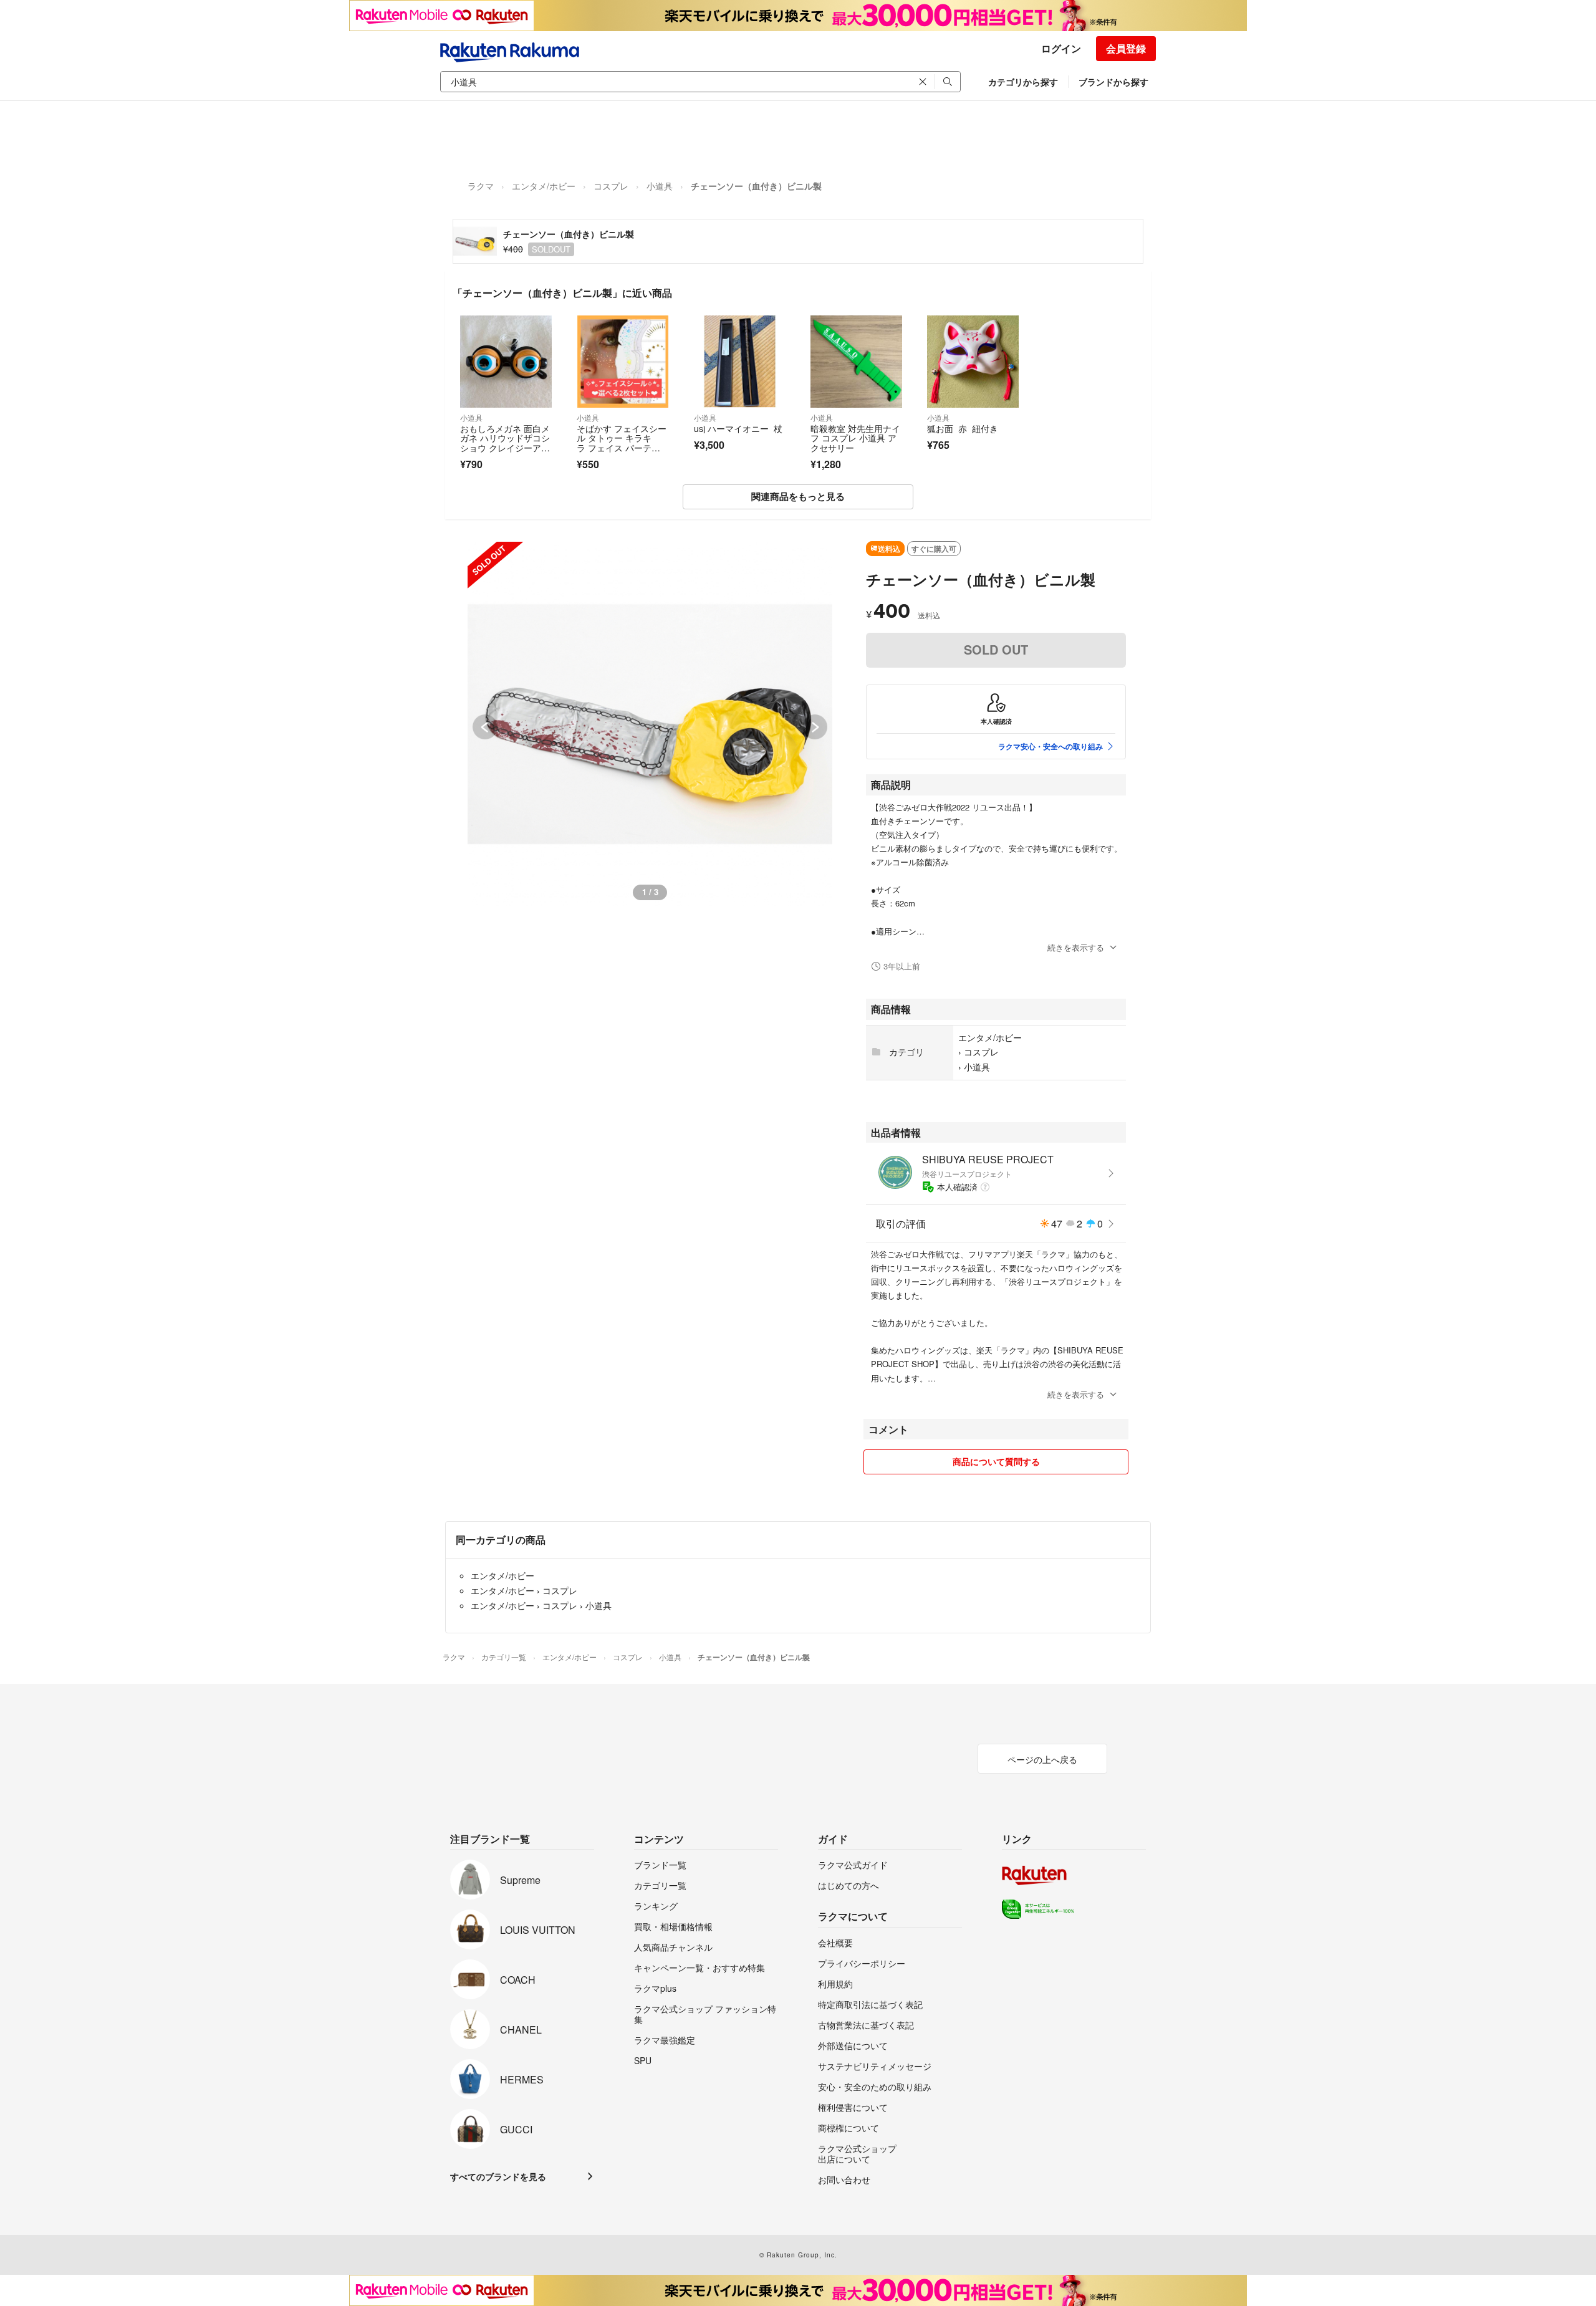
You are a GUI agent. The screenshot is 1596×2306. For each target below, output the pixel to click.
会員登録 (1126, 48)
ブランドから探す (1113, 82)
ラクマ (481, 186)
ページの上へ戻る (1042, 1759)
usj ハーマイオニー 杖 (738, 428)
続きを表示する (1076, 947)
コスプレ (611, 186)
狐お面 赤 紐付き (963, 428)
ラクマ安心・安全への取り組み (1050, 746)
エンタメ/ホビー (544, 186)
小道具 (660, 186)
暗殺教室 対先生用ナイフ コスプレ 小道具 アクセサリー (855, 438)
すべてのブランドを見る (498, 2176)
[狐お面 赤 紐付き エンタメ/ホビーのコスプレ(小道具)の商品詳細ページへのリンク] (973, 361)
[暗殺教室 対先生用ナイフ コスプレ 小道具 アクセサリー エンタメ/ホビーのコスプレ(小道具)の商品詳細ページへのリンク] (856, 361)
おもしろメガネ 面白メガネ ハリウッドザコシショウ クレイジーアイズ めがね (505, 443)
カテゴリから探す (1023, 82)
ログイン (1061, 48)
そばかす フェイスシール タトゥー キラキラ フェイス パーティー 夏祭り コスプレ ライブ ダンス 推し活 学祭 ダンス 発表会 (622, 453)
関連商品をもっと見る (798, 496)
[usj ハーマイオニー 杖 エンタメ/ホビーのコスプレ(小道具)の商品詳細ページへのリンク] (740, 361)
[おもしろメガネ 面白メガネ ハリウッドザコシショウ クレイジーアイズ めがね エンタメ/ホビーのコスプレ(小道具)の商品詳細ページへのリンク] (506, 361)
